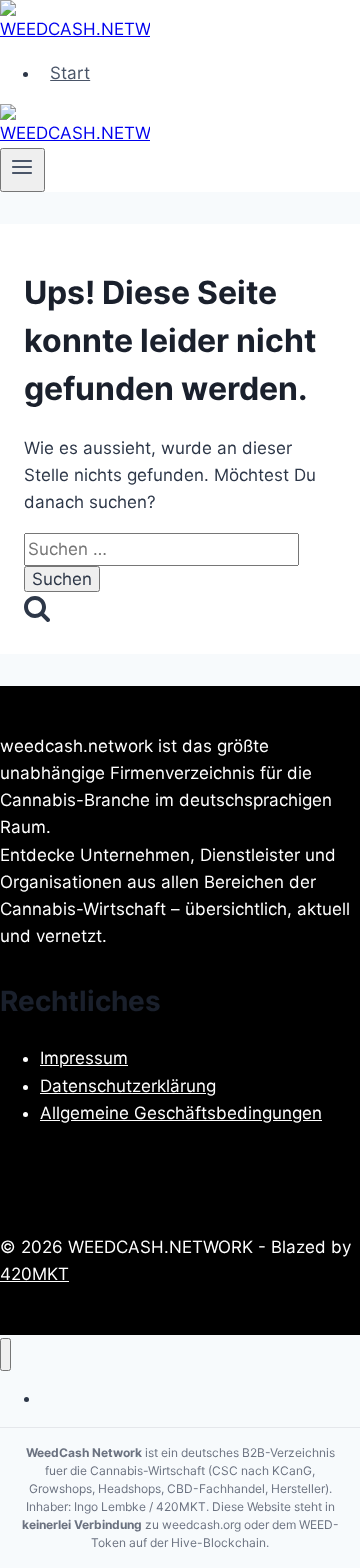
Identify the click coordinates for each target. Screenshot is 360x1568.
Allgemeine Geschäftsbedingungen (181, 1113)
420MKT (34, 1274)
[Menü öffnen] (22, 170)
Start (70, 73)
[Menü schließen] (5, 1354)
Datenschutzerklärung (128, 1086)
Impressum (84, 1058)
